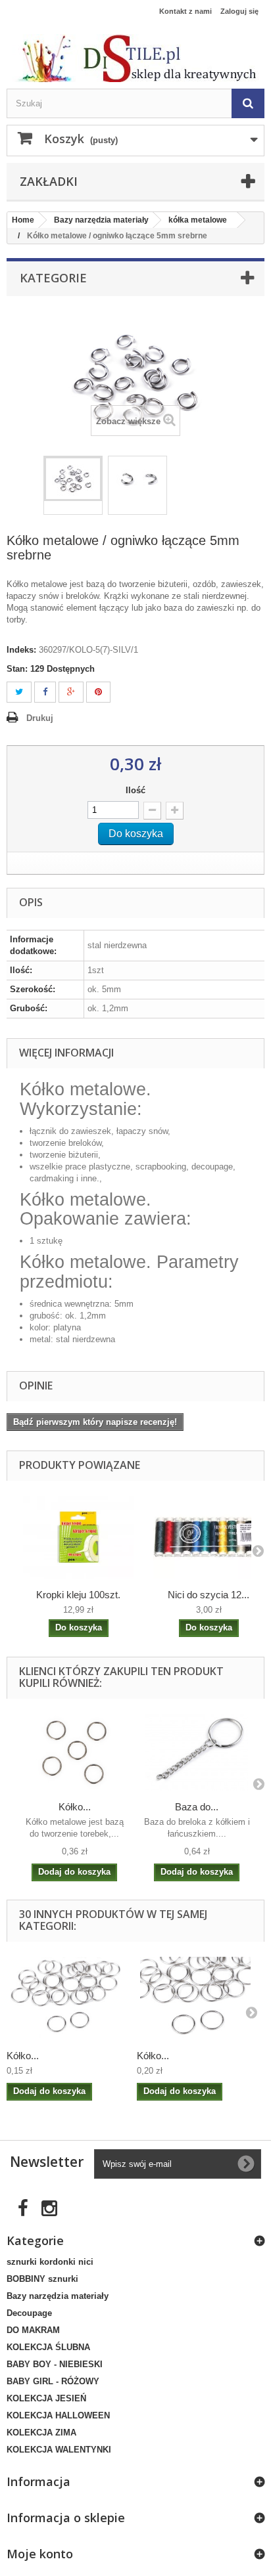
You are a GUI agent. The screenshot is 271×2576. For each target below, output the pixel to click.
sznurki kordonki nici (50, 2262)
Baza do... (197, 1807)
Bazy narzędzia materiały (58, 2296)
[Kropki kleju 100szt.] (78, 1537)
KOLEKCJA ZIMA (41, 2433)
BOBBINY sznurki (42, 2279)
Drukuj (40, 718)
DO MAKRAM (33, 2330)
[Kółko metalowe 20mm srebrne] (74, 1752)
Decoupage (29, 2313)
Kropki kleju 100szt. (78, 1595)
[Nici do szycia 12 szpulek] (209, 1537)
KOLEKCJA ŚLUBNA (48, 2347)
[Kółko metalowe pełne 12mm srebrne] (195, 1998)
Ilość (135, 790)
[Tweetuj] (19, 692)
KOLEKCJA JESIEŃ (46, 2398)
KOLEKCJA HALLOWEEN (58, 2415)
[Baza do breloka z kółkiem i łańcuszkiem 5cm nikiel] (197, 1752)
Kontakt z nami (185, 11)
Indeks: (21, 650)
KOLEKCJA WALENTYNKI (59, 2450)
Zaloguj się (239, 11)
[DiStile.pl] (135, 58)
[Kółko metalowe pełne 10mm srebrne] (65, 1998)
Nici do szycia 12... (209, 1595)
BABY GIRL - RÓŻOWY (53, 2381)
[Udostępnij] (45, 692)
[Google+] (71, 692)
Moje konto (40, 2554)
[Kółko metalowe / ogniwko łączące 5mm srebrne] (73, 479)
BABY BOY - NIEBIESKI (55, 2364)
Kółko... (75, 1807)
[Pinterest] (98, 692)
